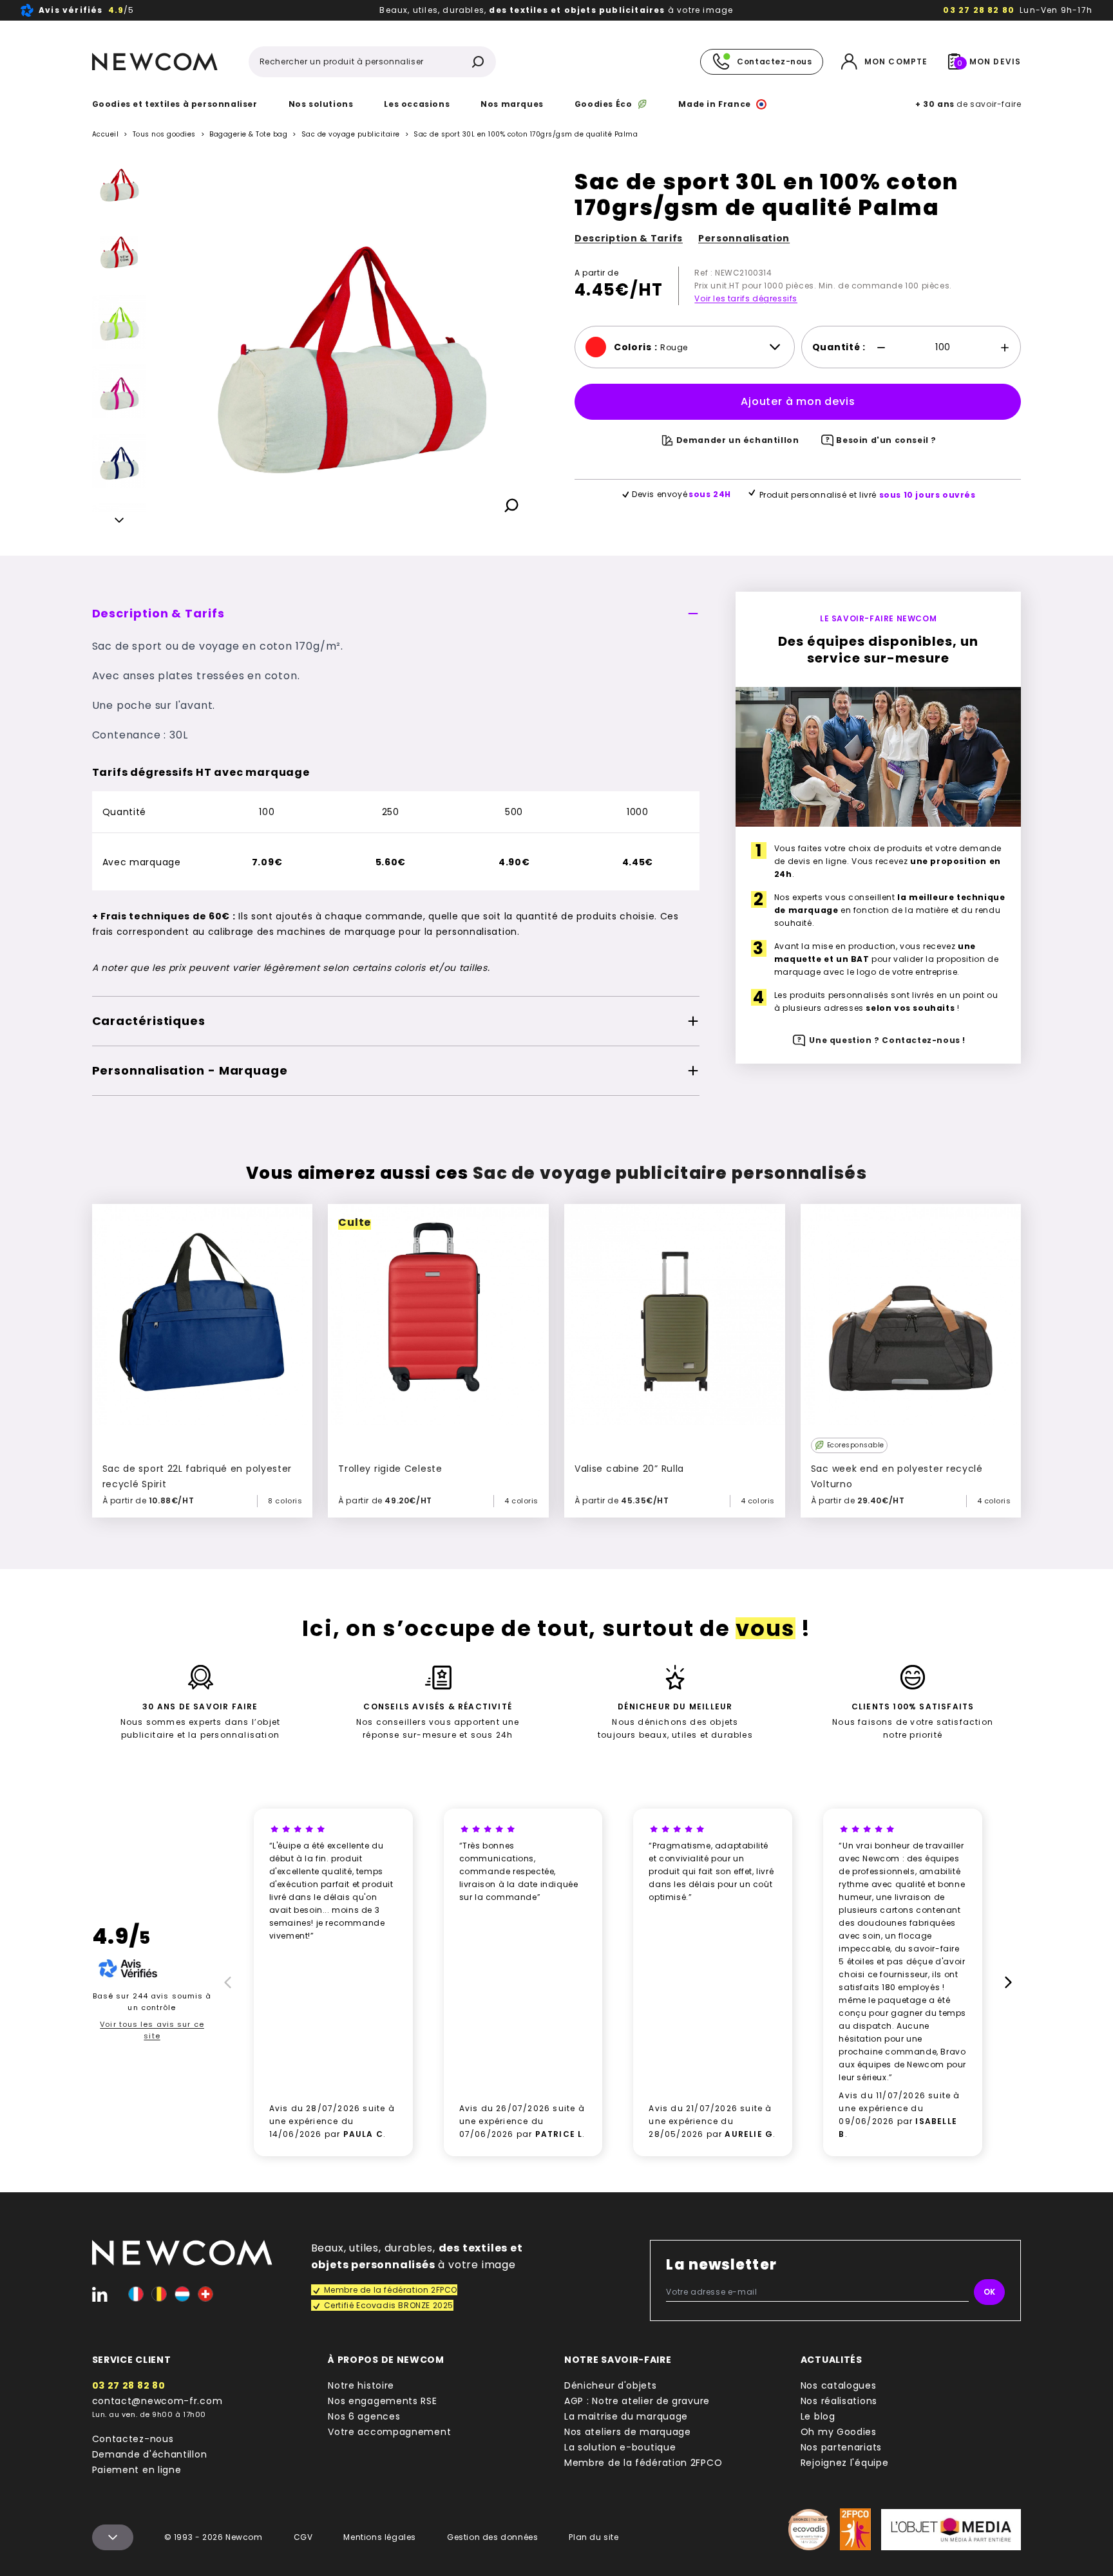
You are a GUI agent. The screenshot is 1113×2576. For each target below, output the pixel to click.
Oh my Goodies (839, 2432)
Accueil (106, 134)
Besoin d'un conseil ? (886, 440)
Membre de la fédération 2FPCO (643, 2463)
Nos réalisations (839, 2401)
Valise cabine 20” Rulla (629, 1469)
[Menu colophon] (113, 2537)
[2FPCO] (855, 2529)
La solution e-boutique (620, 2447)
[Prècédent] (225, 1982)
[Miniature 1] (119, 252)
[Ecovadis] (809, 2530)
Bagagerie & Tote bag (248, 134)
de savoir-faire (968, 104)
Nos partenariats (841, 2447)
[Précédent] (119, 166)
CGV (303, 2537)
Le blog (818, 2416)
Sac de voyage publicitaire (351, 135)
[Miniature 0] (119, 183)
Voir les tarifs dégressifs (746, 298)
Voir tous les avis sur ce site (152, 2030)
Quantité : (839, 347)
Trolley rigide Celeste (390, 1469)
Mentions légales (380, 2537)
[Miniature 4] (119, 461)
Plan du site (594, 2537)
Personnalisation (744, 238)
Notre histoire (361, 2385)
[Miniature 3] (119, 391)
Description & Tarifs (629, 238)
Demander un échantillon (738, 440)
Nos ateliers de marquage (628, 2432)
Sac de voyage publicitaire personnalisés (670, 1173)
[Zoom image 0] (350, 344)
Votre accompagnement (389, 2432)
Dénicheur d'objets (611, 2385)
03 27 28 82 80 (979, 10)
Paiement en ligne (137, 2470)
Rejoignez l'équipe (845, 2463)
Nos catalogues (839, 2385)
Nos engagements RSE (382, 2401)
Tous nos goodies (164, 134)
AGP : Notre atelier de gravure (637, 2401)
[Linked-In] (100, 2294)
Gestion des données (492, 2537)
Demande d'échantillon (150, 2454)
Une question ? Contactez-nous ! (887, 1041)
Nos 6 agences (364, 2416)
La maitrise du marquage (626, 2416)
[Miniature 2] (119, 322)
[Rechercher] (478, 62)
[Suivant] (119, 522)
